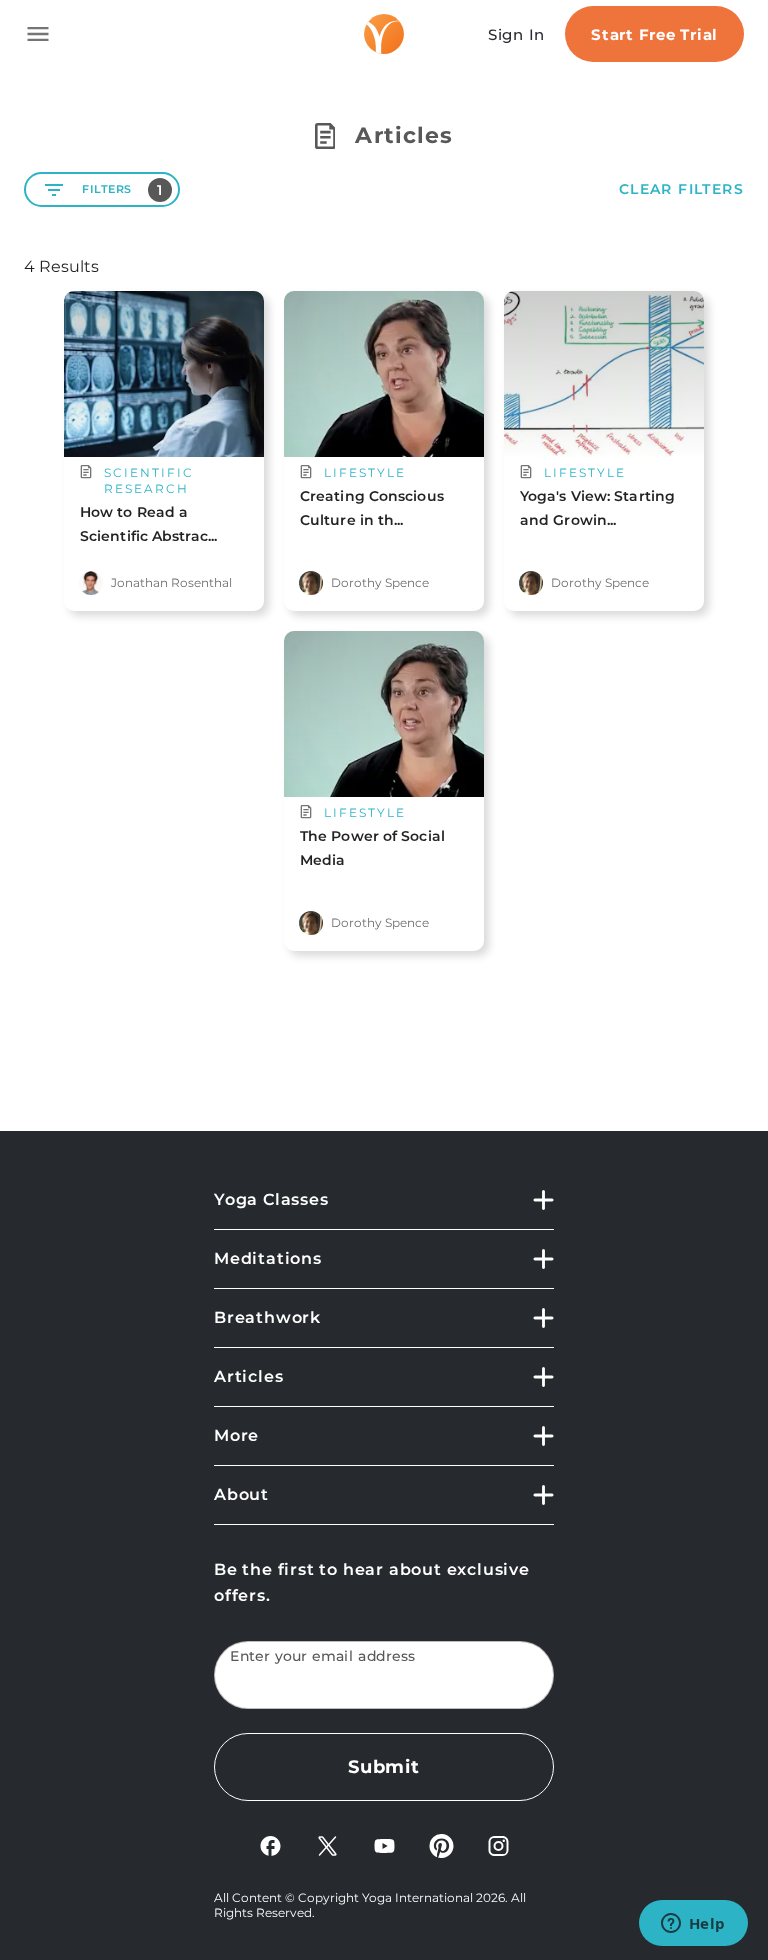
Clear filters (681, 189)
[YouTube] (384, 1844)
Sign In (516, 34)
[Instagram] (498, 1844)
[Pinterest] (441, 1844)
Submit (384, 1767)
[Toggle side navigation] (38, 34)
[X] (327, 1844)
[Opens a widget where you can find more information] (693, 1925)
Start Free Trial (654, 34)
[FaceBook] (270, 1844)
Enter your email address (323, 1656)
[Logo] (384, 34)
